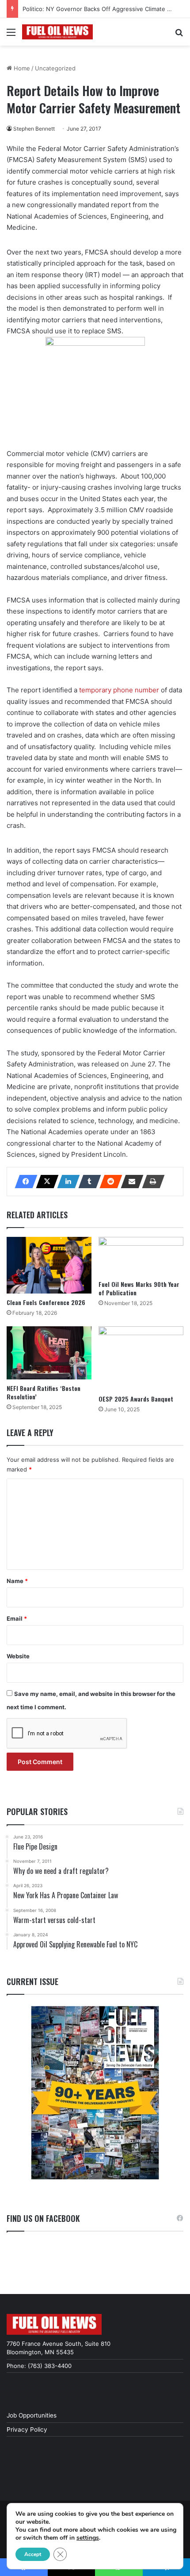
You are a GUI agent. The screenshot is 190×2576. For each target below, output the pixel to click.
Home (21, 68)
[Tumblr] (87, 1182)
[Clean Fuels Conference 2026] (49, 1265)
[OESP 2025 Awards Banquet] (141, 1358)
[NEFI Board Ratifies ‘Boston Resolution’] (49, 1353)
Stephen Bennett (34, 129)
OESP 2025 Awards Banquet (136, 1399)
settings (88, 2538)
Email (17, 1618)
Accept (33, 2554)
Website (18, 1656)
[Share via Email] (129, 1182)
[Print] (151, 1182)
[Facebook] (23, 1182)
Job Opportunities (32, 2415)
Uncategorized (55, 68)
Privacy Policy (27, 2429)
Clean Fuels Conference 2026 (46, 1302)
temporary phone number (119, 690)
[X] (45, 1182)
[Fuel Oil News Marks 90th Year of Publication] (141, 1256)
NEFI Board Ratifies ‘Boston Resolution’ (44, 1392)
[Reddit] (108, 1182)
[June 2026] (95, 2093)
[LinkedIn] (66, 1182)
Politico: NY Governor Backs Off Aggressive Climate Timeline (106, 9)
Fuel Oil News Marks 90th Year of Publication (139, 1288)
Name (17, 1581)
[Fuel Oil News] (57, 32)
